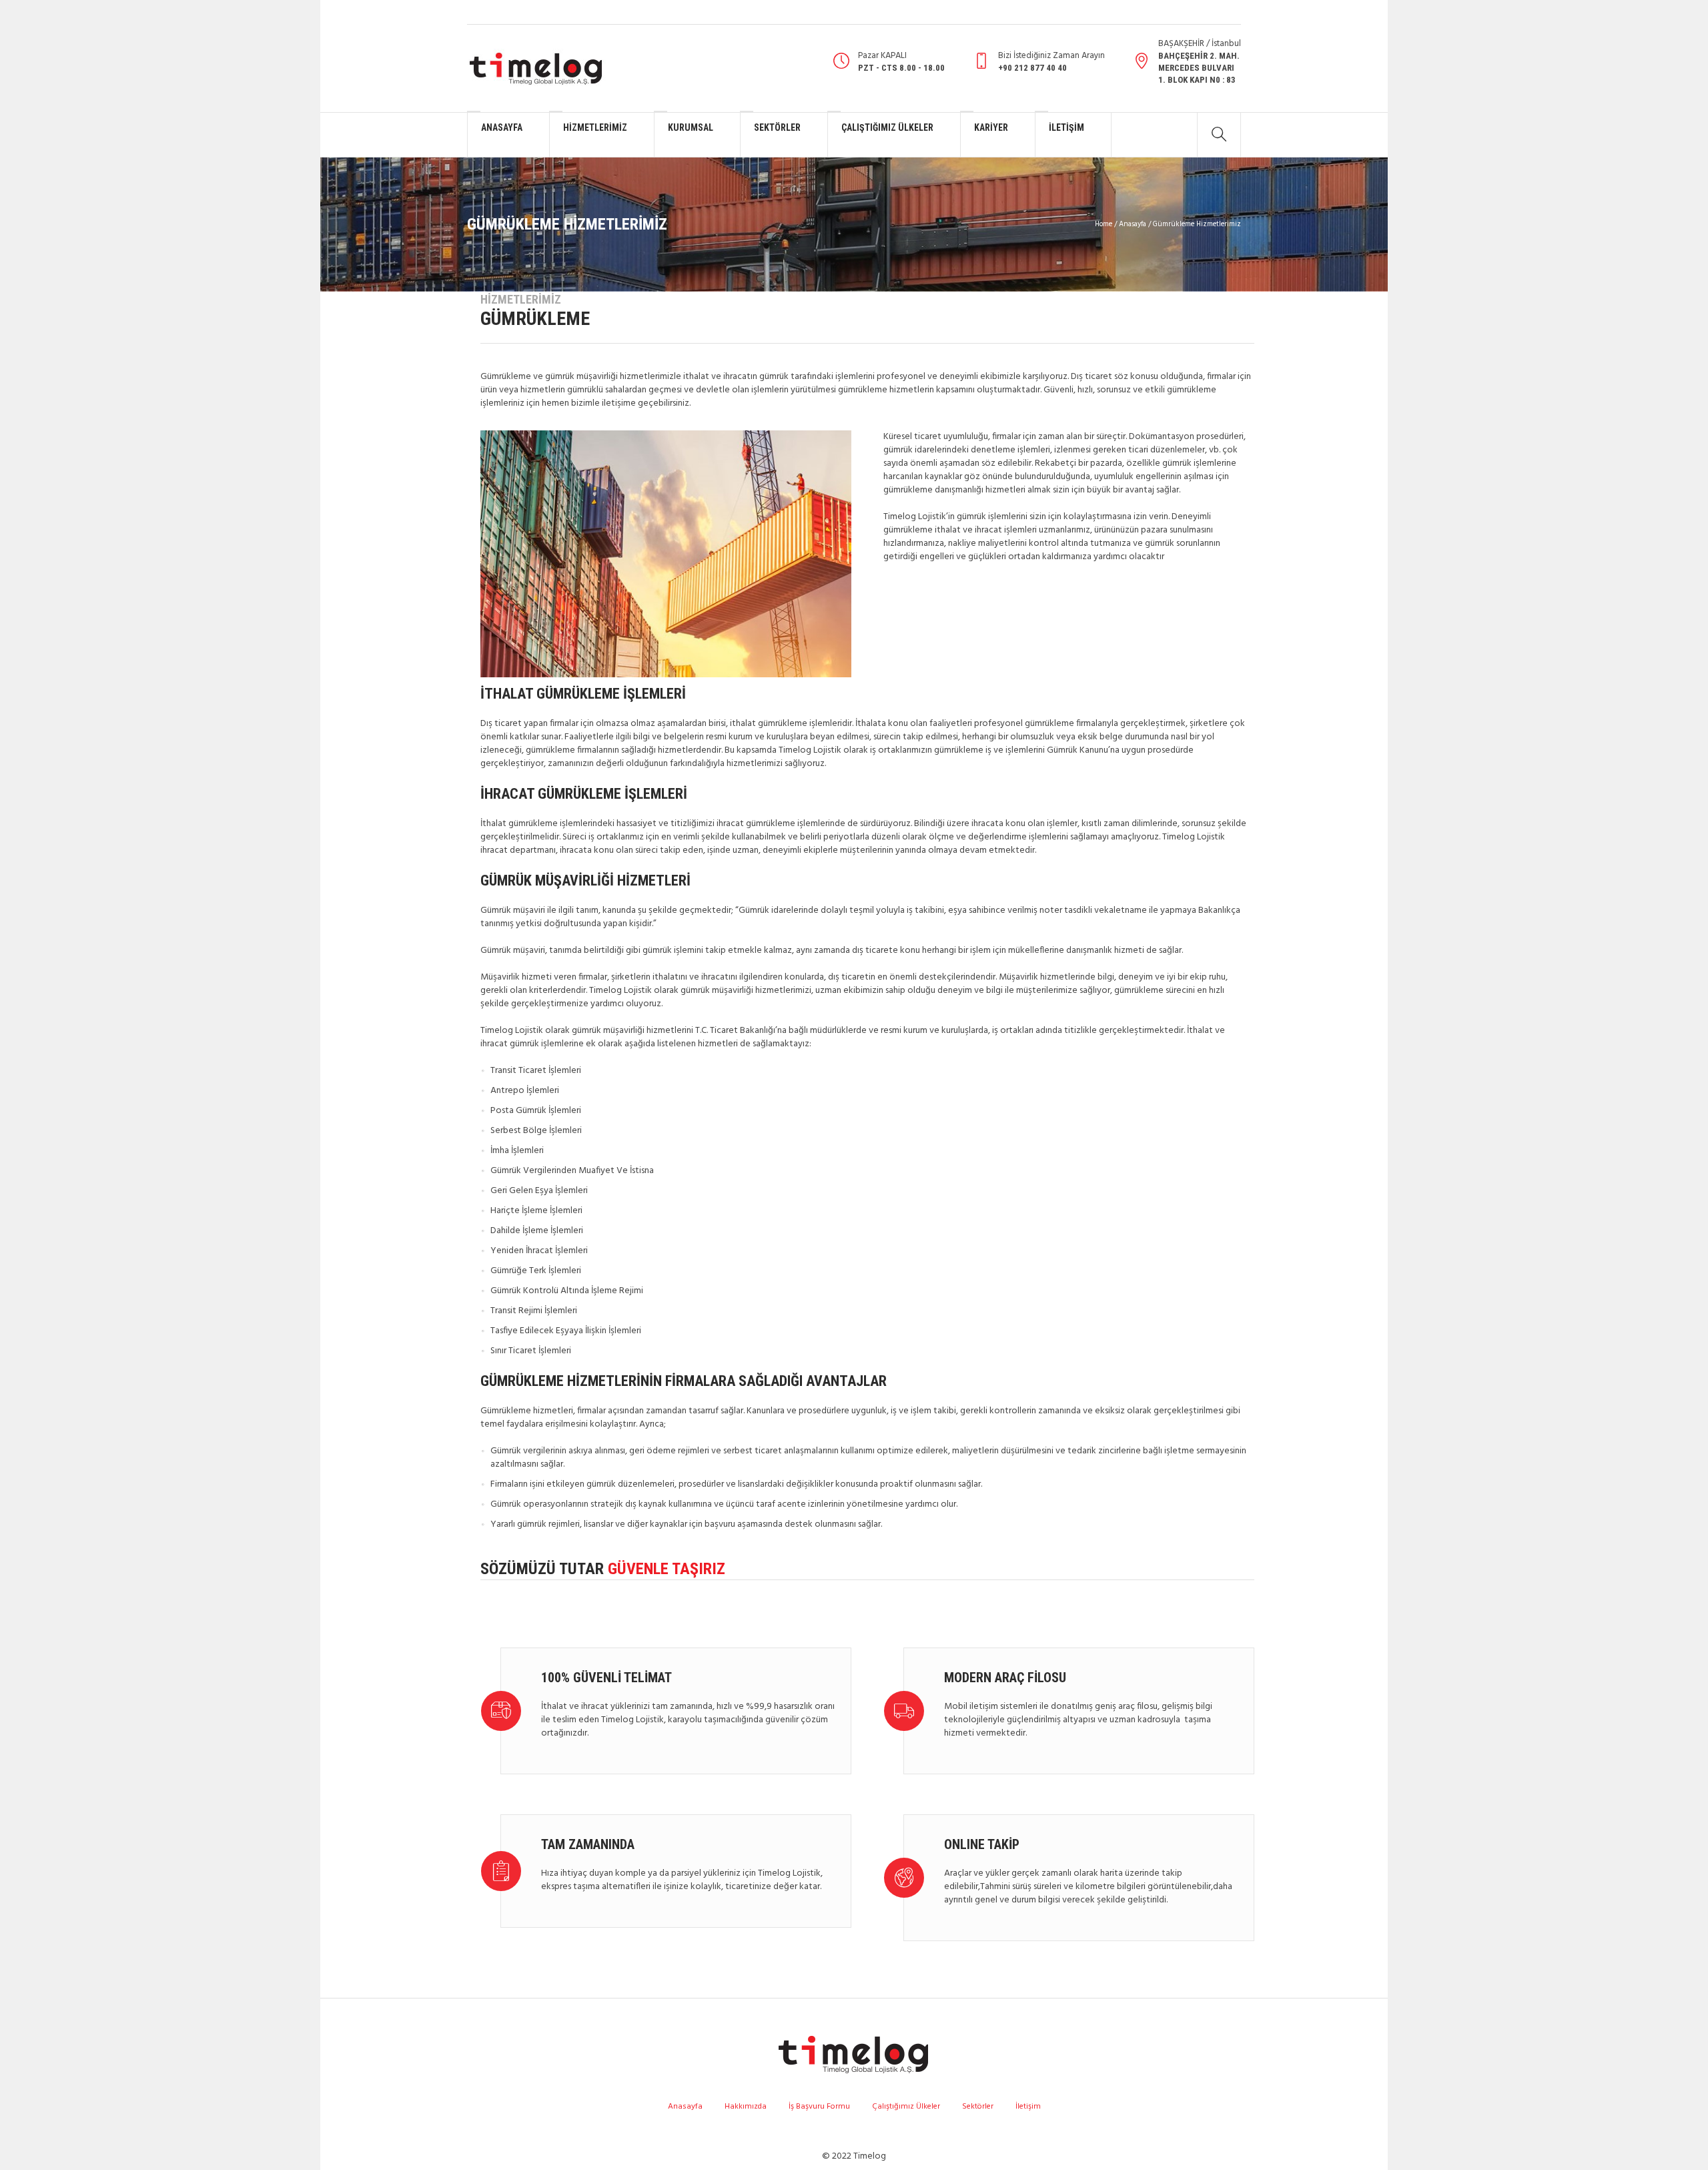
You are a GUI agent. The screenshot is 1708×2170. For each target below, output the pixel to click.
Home (1104, 224)
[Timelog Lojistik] (854, 2054)
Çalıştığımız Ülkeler (906, 2107)
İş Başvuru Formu (819, 2107)
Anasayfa (1133, 224)
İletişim (1028, 2107)
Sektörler (978, 2107)
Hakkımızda (746, 2107)
